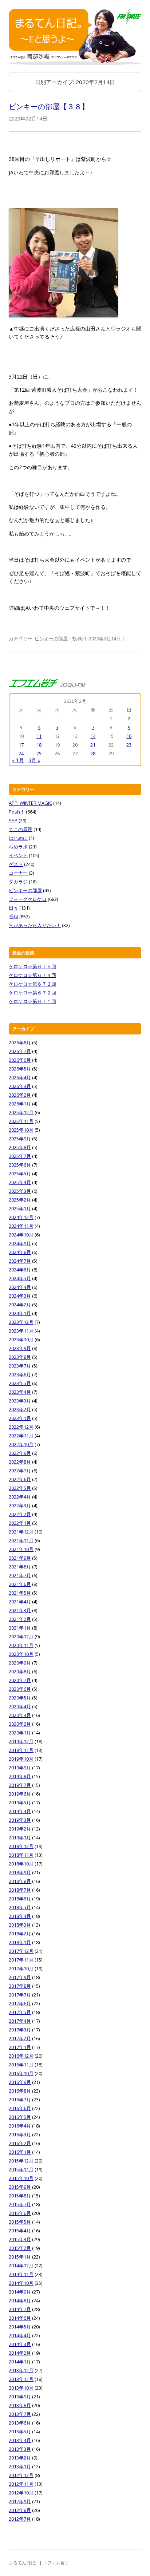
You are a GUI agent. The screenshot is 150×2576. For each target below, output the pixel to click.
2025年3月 (20, 1191)
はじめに (18, 838)
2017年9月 (20, 1977)
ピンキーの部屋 (51, 638)
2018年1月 (20, 1942)
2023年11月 (21, 1331)
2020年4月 (20, 1706)
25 (39, 753)
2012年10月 (21, 2493)
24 (21, 753)
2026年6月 (20, 1060)
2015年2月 (20, 2248)
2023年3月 (20, 1401)
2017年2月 (20, 2038)
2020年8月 (20, 1671)
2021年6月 (20, 1584)
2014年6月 (20, 2318)
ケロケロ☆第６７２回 (32, 993)
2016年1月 (20, 2152)
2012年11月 (21, 2484)
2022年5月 (20, 1488)
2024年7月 (20, 1261)
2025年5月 (20, 1174)
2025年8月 (20, 1147)
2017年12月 (21, 1951)
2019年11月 (21, 1750)
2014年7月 (20, 2309)
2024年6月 (20, 1270)
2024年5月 (20, 1278)
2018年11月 (21, 1855)
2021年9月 (20, 1558)
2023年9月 (20, 1348)
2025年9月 (20, 1139)
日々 (13, 908)
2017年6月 (20, 2003)
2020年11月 (21, 1645)
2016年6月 (20, 2108)
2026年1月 (20, 1104)
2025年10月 (21, 1130)
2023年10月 (21, 1340)
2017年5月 (20, 2012)
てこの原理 (21, 829)
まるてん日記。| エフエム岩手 (39, 2563)
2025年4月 (20, 1182)
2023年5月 (20, 1383)
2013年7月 (20, 2414)
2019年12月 (21, 1741)
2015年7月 (20, 2204)
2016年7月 (20, 2100)
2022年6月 (20, 1479)
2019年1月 (20, 1837)
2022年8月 (20, 1462)
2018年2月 (20, 1934)
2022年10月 (21, 1444)
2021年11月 (21, 1540)
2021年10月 (21, 1549)
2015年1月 (20, 2257)
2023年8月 (20, 1357)
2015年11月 (21, 2169)
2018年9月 (20, 1872)
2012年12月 (21, 2475)
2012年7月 (20, 2519)
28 (93, 753)
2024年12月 (21, 1217)
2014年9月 (20, 2292)
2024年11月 (21, 1226)
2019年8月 (20, 1776)
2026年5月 (20, 1069)
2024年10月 (21, 1235)
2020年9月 (20, 1663)
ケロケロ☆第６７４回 (32, 975)
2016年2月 (20, 2143)
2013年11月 (21, 2379)
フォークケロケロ (28, 899)
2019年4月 (20, 1811)
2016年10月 (21, 2073)
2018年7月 (20, 1890)
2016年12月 (21, 2056)
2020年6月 (20, 1689)
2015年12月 (21, 2161)
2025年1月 (20, 1208)
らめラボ (18, 847)
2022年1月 (20, 1523)
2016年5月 (20, 2117)
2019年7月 (20, 1785)
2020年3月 (20, 1715)
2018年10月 (21, 1864)
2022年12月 (21, 1427)
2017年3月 (20, 2030)
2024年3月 (20, 1296)
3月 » (34, 760)
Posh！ (17, 812)
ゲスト (16, 864)
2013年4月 (20, 2440)
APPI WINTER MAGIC (30, 803)
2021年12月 (21, 1532)
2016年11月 (21, 2065)
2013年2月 (20, 2458)
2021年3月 (20, 1610)
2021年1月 (20, 1628)
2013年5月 (20, 2431)
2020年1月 (20, 1733)
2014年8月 (20, 2300)
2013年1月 (20, 2466)
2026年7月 (20, 1051)
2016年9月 (20, 2082)
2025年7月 (20, 1156)
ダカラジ (18, 882)
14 (93, 736)
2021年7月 (20, 1575)
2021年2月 (20, 1619)
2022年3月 (20, 1505)
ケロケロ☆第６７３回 (32, 984)
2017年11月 (21, 1960)
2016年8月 (20, 2091)
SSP (13, 820)
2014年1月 (20, 2362)
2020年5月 (20, 1698)
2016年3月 (20, 2134)
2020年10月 (21, 1654)
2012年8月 (20, 2510)
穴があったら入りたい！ (35, 925)
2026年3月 (20, 1086)
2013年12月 (21, 2370)
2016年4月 (20, 2126)
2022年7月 (20, 1471)
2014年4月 (20, 2335)
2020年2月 (20, 1724)
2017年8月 (20, 1986)
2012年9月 (20, 2501)
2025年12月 (21, 1112)
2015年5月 (20, 2222)
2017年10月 (21, 1968)
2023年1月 (20, 1418)
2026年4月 (20, 1077)
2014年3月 (20, 2344)
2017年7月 (20, 1995)
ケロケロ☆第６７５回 (32, 966)
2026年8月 (20, 1042)
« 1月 (18, 760)
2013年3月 (20, 2449)
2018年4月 (20, 1916)
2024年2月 (20, 1305)
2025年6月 (20, 1165)
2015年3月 (20, 2239)
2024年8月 (20, 1252)
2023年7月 (20, 1366)
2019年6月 (20, 1794)
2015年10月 (21, 2178)
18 (39, 745)
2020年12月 (21, 1637)
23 (129, 745)
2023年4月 (20, 1392)
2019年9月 (20, 1768)
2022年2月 (20, 1514)
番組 (13, 917)
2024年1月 (20, 1313)
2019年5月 (20, 1803)
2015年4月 (20, 2231)
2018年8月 (20, 1881)
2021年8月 (20, 1567)
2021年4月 (20, 1602)
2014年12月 (21, 2266)
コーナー (18, 873)
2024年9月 (20, 1243)
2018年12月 (21, 1846)
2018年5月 (20, 1907)
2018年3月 (20, 1925)
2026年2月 (20, 1095)
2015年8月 (20, 2196)
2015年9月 (20, 2187)
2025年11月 (21, 1121)
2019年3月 (20, 1820)
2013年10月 (21, 2388)
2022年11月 (21, 1436)
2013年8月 (20, 2405)
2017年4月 (20, 2021)
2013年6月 (20, 2423)
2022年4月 (20, 1497)
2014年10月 (21, 2283)
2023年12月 (21, 1322)
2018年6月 (20, 1899)
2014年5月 (20, 2327)
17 (21, 745)
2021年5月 (20, 1593)
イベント (18, 855)
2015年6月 (20, 2213)
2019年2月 (20, 1829)
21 (93, 745)
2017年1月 (20, 2047)
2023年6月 (20, 1374)
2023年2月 (20, 1409)
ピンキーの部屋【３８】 (49, 106)
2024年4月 (20, 1287)
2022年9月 (20, 1453)
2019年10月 (21, 1759)
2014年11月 (21, 2274)
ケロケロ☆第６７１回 (32, 1001)
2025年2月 (20, 1200)
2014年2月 (20, 2353)
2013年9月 (20, 2397)
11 (39, 736)
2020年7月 (20, 1680)
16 (129, 736)
